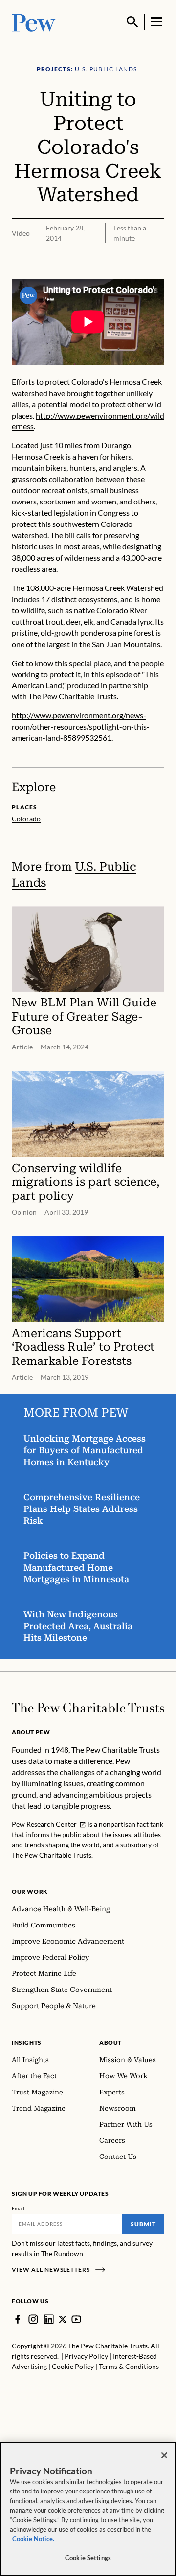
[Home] (88, 1708)
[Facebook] (18, 2319)
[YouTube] (76, 2319)
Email (18, 2208)
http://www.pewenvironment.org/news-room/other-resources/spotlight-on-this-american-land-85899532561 (81, 726)
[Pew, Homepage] (34, 22)
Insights (27, 2042)
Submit (143, 2224)
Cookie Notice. (33, 2539)
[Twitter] (63, 2319)
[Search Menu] (132, 22)
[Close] (164, 2455)
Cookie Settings (88, 2558)
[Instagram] (33, 2319)
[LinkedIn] (49, 2319)
